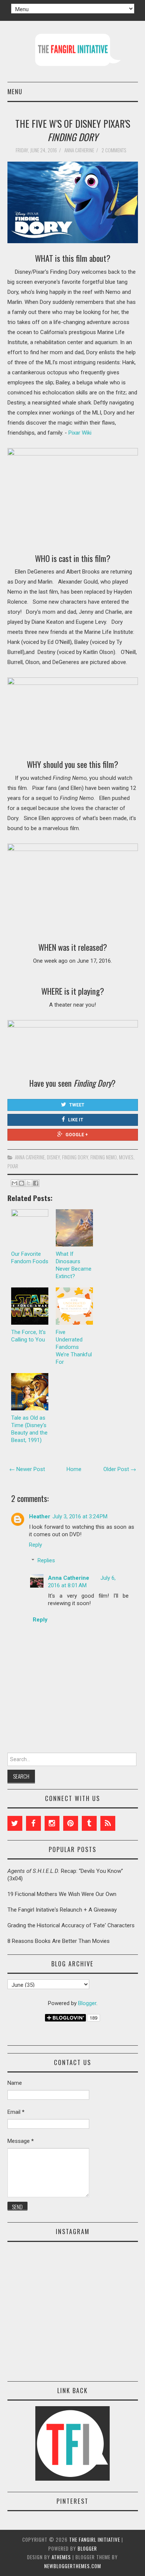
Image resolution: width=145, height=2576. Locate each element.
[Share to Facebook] (36, 1183)
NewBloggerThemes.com (73, 2566)
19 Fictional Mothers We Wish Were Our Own (62, 1894)
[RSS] (108, 1823)
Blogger (87, 2003)
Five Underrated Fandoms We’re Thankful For (74, 1347)
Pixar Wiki (80, 433)
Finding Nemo (104, 1157)
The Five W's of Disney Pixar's (73, 130)
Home (74, 1469)
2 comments (115, 150)
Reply (36, 1545)
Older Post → (120, 1469)
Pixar (13, 1166)
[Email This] (14, 1183)
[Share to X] (29, 1183)
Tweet (77, 1105)
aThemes (61, 2557)
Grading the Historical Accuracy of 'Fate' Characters (71, 1925)
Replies (46, 1560)
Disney (53, 1157)
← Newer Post (27, 1469)
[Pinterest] (71, 1823)
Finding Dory (75, 1157)
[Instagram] (52, 1823)
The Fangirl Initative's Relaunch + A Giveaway (62, 1910)
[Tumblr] (89, 1823)
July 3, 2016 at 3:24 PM (80, 1516)
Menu (15, 91)
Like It (76, 1120)
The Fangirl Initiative (95, 2540)
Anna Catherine (30, 1157)
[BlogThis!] (22, 1183)
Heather (40, 1516)
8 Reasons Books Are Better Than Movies (59, 1941)
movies (126, 1157)
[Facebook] (33, 1823)
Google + (77, 1135)
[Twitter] (15, 1823)
